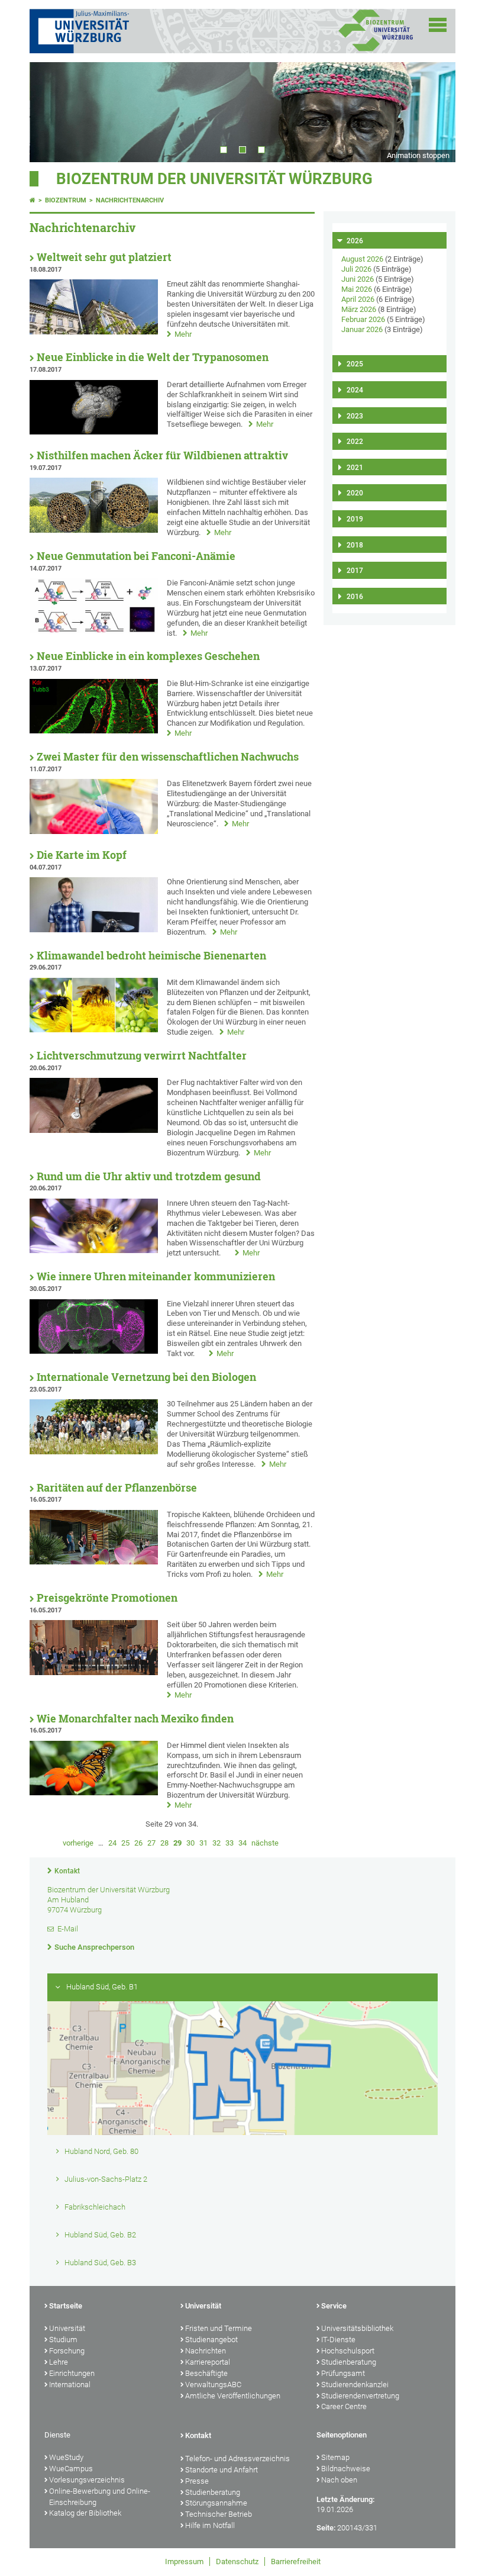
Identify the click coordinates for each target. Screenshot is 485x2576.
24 (112, 1843)
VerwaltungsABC (213, 2385)
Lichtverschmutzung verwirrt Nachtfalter (142, 1056)
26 (138, 1843)
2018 (355, 545)
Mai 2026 (357, 289)
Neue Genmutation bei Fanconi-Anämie (136, 556)
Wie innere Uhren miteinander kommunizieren (156, 1276)
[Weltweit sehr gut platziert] (94, 332)
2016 (355, 597)
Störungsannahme (216, 2503)
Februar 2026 (363, 319)
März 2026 (359, 309)
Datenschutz (237, 2561)
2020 (355, 493)
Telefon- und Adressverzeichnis (237, 2459)
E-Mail (68, 1929)
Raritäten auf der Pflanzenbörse (117, 1488)
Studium (63, 2340)
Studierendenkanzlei (355, 2385)
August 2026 (362, 259)
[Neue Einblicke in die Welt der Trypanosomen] (94, 432)
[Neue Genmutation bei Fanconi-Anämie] (94, 631)
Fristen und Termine (219, 2328)
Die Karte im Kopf (82, 855)
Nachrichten (206, 2351)
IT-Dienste (338, 2340)
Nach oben (339, 2480)
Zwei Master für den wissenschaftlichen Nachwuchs (168, 757)
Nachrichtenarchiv (130, 200)
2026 (355, 241)
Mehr (183, 334)
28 (164, 1843)
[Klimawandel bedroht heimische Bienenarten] (94, 1030)
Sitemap (335, 2457)
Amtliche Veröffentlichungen (233, 2396)
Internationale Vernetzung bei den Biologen (146, 1377)
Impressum (184, 2561)
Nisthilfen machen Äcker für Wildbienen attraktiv (162, 455)
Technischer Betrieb (219, 2514)
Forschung (67, 2351)
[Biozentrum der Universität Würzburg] (376, 50)
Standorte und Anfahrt (222, 2470)
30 (190, 1843)
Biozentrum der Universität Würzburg (214, 179)
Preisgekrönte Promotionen (107, 1598)
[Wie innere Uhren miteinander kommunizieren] (94, 1351)
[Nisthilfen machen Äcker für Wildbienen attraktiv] (94, 530)
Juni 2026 (358, 279)
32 (216, 1843)
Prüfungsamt (343, 2373)
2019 (355, 519)
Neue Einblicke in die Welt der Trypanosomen (153, 357)
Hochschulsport (348, 2351)
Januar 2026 (362, 329)
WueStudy (66, 2457)
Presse (197, 2481)
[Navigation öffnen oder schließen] (438, 25)
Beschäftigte (206, 2373)
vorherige (78, 1843)
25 (125, 1843)
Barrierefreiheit (296, 2561)
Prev (50, 112)
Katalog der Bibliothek (85, 2513)
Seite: (326, 2528)
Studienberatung (349, 2362)
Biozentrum (66, 200)
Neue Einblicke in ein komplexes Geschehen (148, 656)
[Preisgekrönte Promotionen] (94, 1672)
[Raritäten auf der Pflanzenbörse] (94, 1562)
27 (151, 1843)
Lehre (59, 2362)
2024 (355, 390)
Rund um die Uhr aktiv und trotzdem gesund (149, 1176)
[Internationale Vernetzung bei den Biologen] (94, 1452)
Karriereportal (208, 2362)
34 (242, 1843)
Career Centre (344, 2406)
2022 (355, 442)
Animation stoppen (418, 155)
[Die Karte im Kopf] (94, 930)
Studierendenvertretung (360, 2396)
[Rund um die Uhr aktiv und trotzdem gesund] (94, 1250)
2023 (355, 416)
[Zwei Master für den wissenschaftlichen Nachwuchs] (94, 831)
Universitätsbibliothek (357, 2328)
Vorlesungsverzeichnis (87, 2480)
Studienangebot (211, 2340)
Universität (67, 2328)
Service (334, 2306)
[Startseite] (33, 200)
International (70, 2385)
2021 (355, 468)
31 (203, 1843)
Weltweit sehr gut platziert (104, 257)
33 (229, 1843)
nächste (265, 1843)
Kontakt (67, 1871)
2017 (355, 571)
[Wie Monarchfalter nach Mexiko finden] (94, 1793)
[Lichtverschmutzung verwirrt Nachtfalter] (94, 1130)
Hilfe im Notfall (210, 2525)
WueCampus (71, 2469)
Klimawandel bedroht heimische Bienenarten (151, 956)
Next (435, 112)
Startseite (66, 2306)
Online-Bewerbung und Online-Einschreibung (100, 2497)
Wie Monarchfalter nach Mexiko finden (135, 1719)
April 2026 (358, 299)
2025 (355, 364)
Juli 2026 (356, 269)
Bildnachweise (346, 2469)
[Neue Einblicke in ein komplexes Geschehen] (94, 731)
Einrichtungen (72, 2373)
